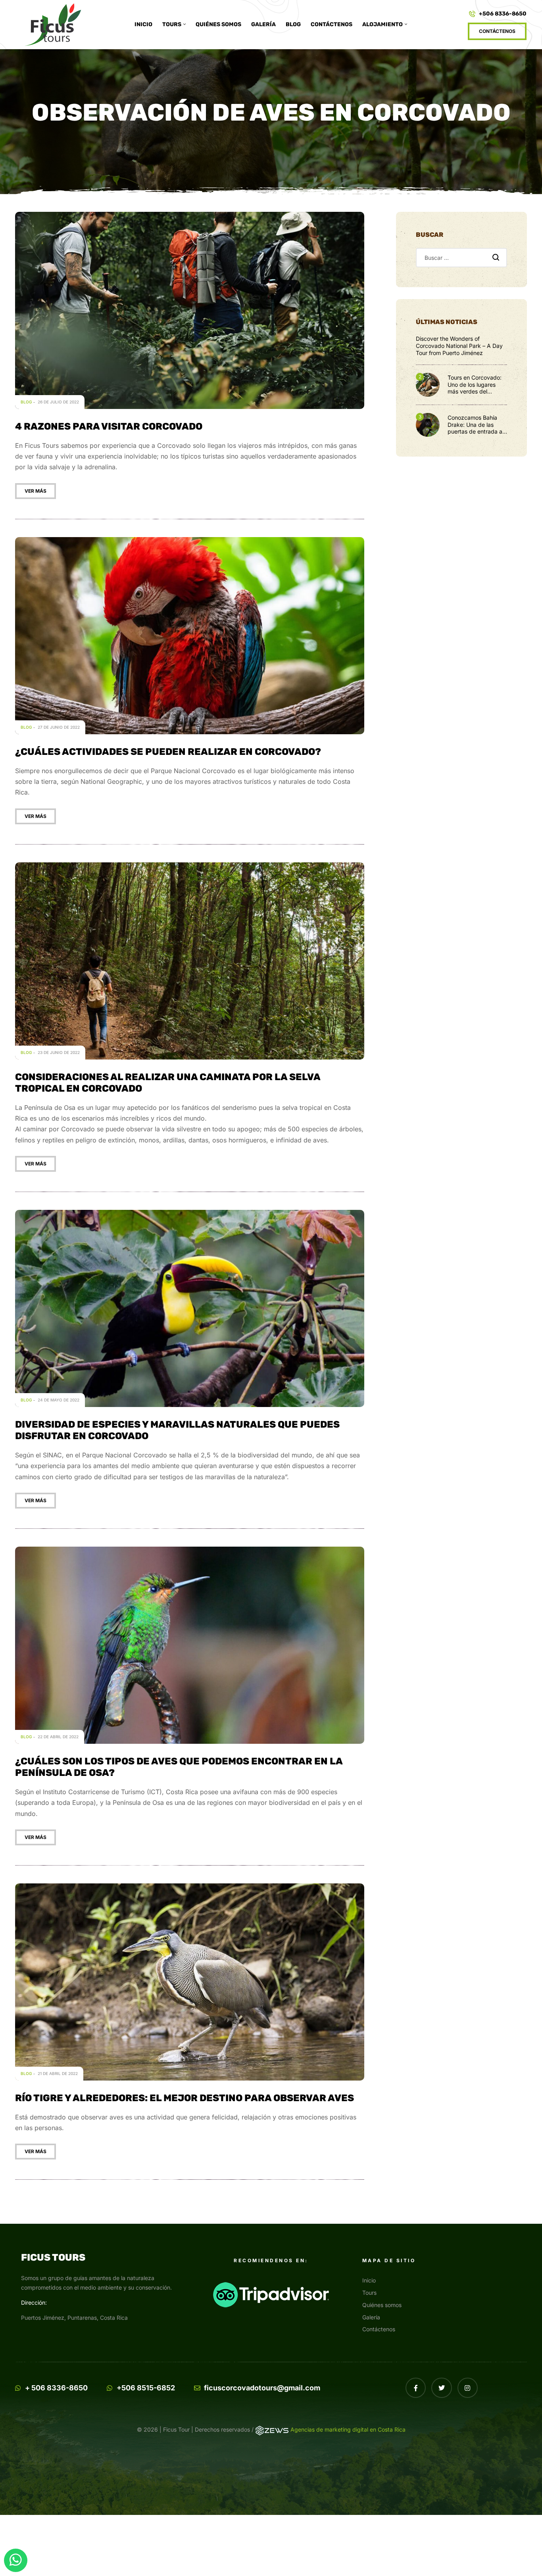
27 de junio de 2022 (59, 727)
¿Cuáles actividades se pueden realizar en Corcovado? (168, 752)
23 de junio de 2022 (59, 1052)
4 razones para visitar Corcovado (109, 426)
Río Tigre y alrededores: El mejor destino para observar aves (185, 2098)
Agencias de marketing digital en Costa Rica (348, 2429)
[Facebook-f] (416, 2388)
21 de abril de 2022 (58, 2073)
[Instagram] (468, 2388)
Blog (26, 402)
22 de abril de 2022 (58, 1737)
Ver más (36, 491)
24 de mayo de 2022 (59, 1400)
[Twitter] (441, 2388)
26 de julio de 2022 (58, 402)
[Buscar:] (461, 258)
